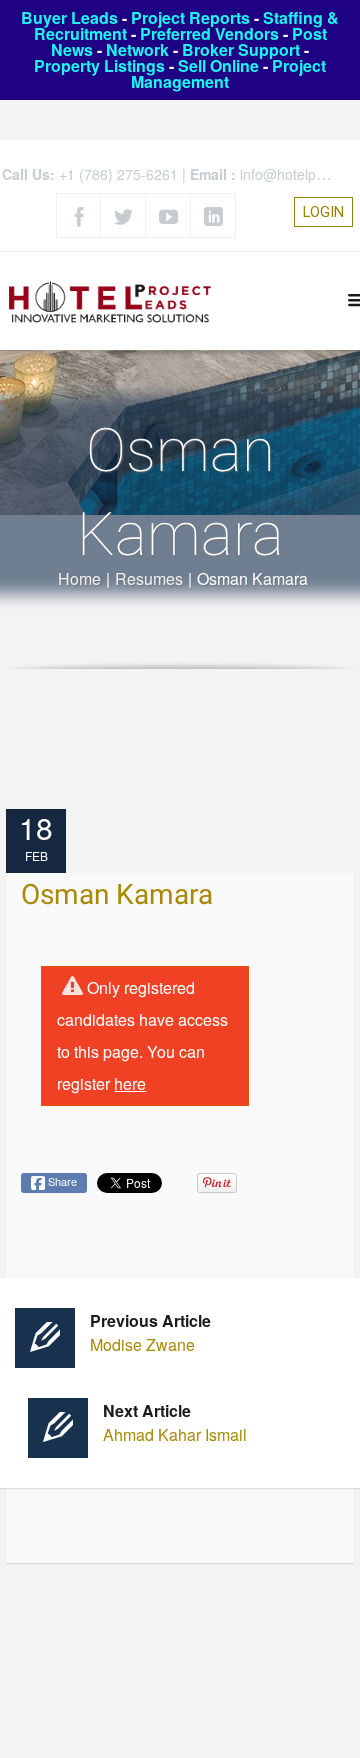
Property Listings (99, 65)
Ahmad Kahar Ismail (175, 1422)
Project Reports (190, 17)
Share (61, 1181)
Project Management (228, 73)
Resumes (149, 578)
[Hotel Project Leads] (110, 300)
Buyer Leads (69, 17)
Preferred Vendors (209, 33)
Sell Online (218, 65)
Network (137, 49)
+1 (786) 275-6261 (118, 174)
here (130, 1083)
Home (79, 578)
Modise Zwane (150, 1332)
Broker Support (241, 49)
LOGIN (323, 212)
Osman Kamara (117, 895)
